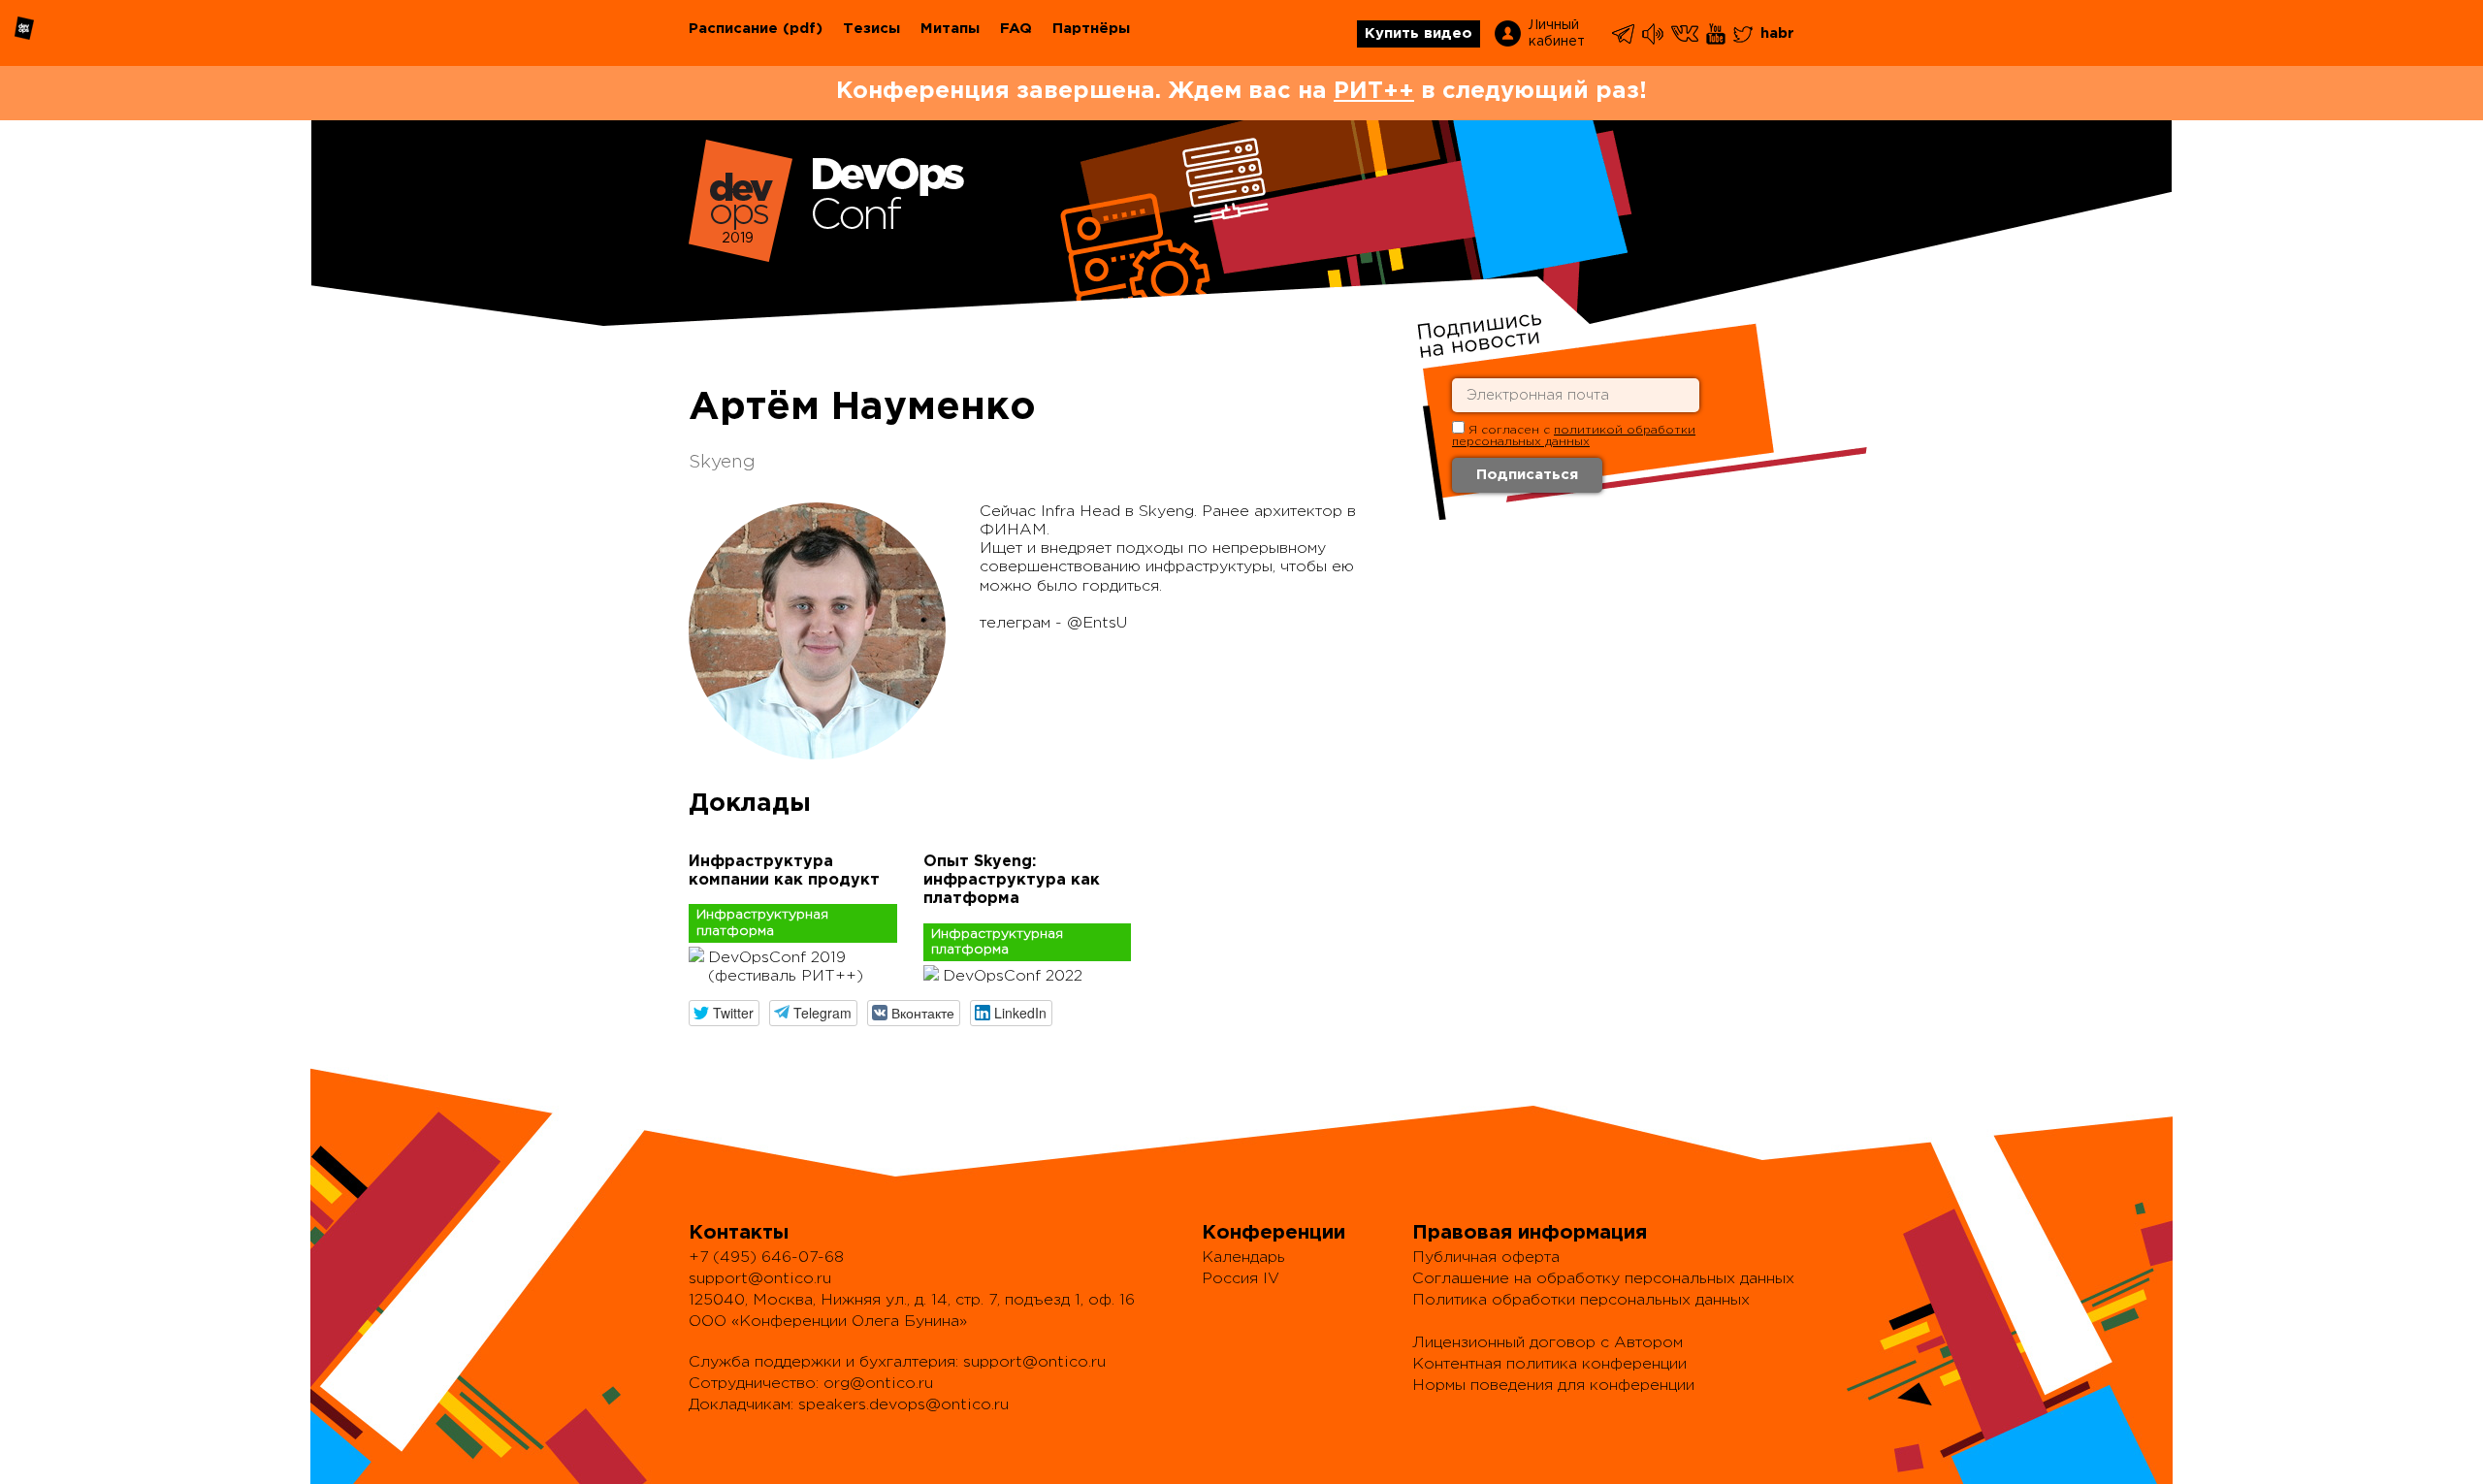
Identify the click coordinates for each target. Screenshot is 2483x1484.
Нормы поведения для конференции (1553, 1386)
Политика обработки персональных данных (1581, 1300)
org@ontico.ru (878, 1384)
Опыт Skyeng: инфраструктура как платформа (1012, 880)
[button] (724, 1013)
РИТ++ (1374, 91)
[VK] (1686, 34)
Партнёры (1091, 29)
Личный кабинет (1557, 33)
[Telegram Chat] (1625, 34)
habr (1777, 33)
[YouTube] (1717, 34)
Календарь (1243, 1258)
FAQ (1016, 29)
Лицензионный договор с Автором (1548, 1343)
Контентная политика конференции (1549, 1364)
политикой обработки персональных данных (1574, 436)
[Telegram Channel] (1654, 34)
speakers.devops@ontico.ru (903, 1405)
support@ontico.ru (760, 1279)
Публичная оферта (1486, 1258)
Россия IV (1241, 1279)
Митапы (950, 29)
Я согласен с (1574, 436)
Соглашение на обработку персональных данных (1603, 1279)
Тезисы (871, 29)
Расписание (733, 29)
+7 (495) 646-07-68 (766, 1258)
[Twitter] (1744, 34)
